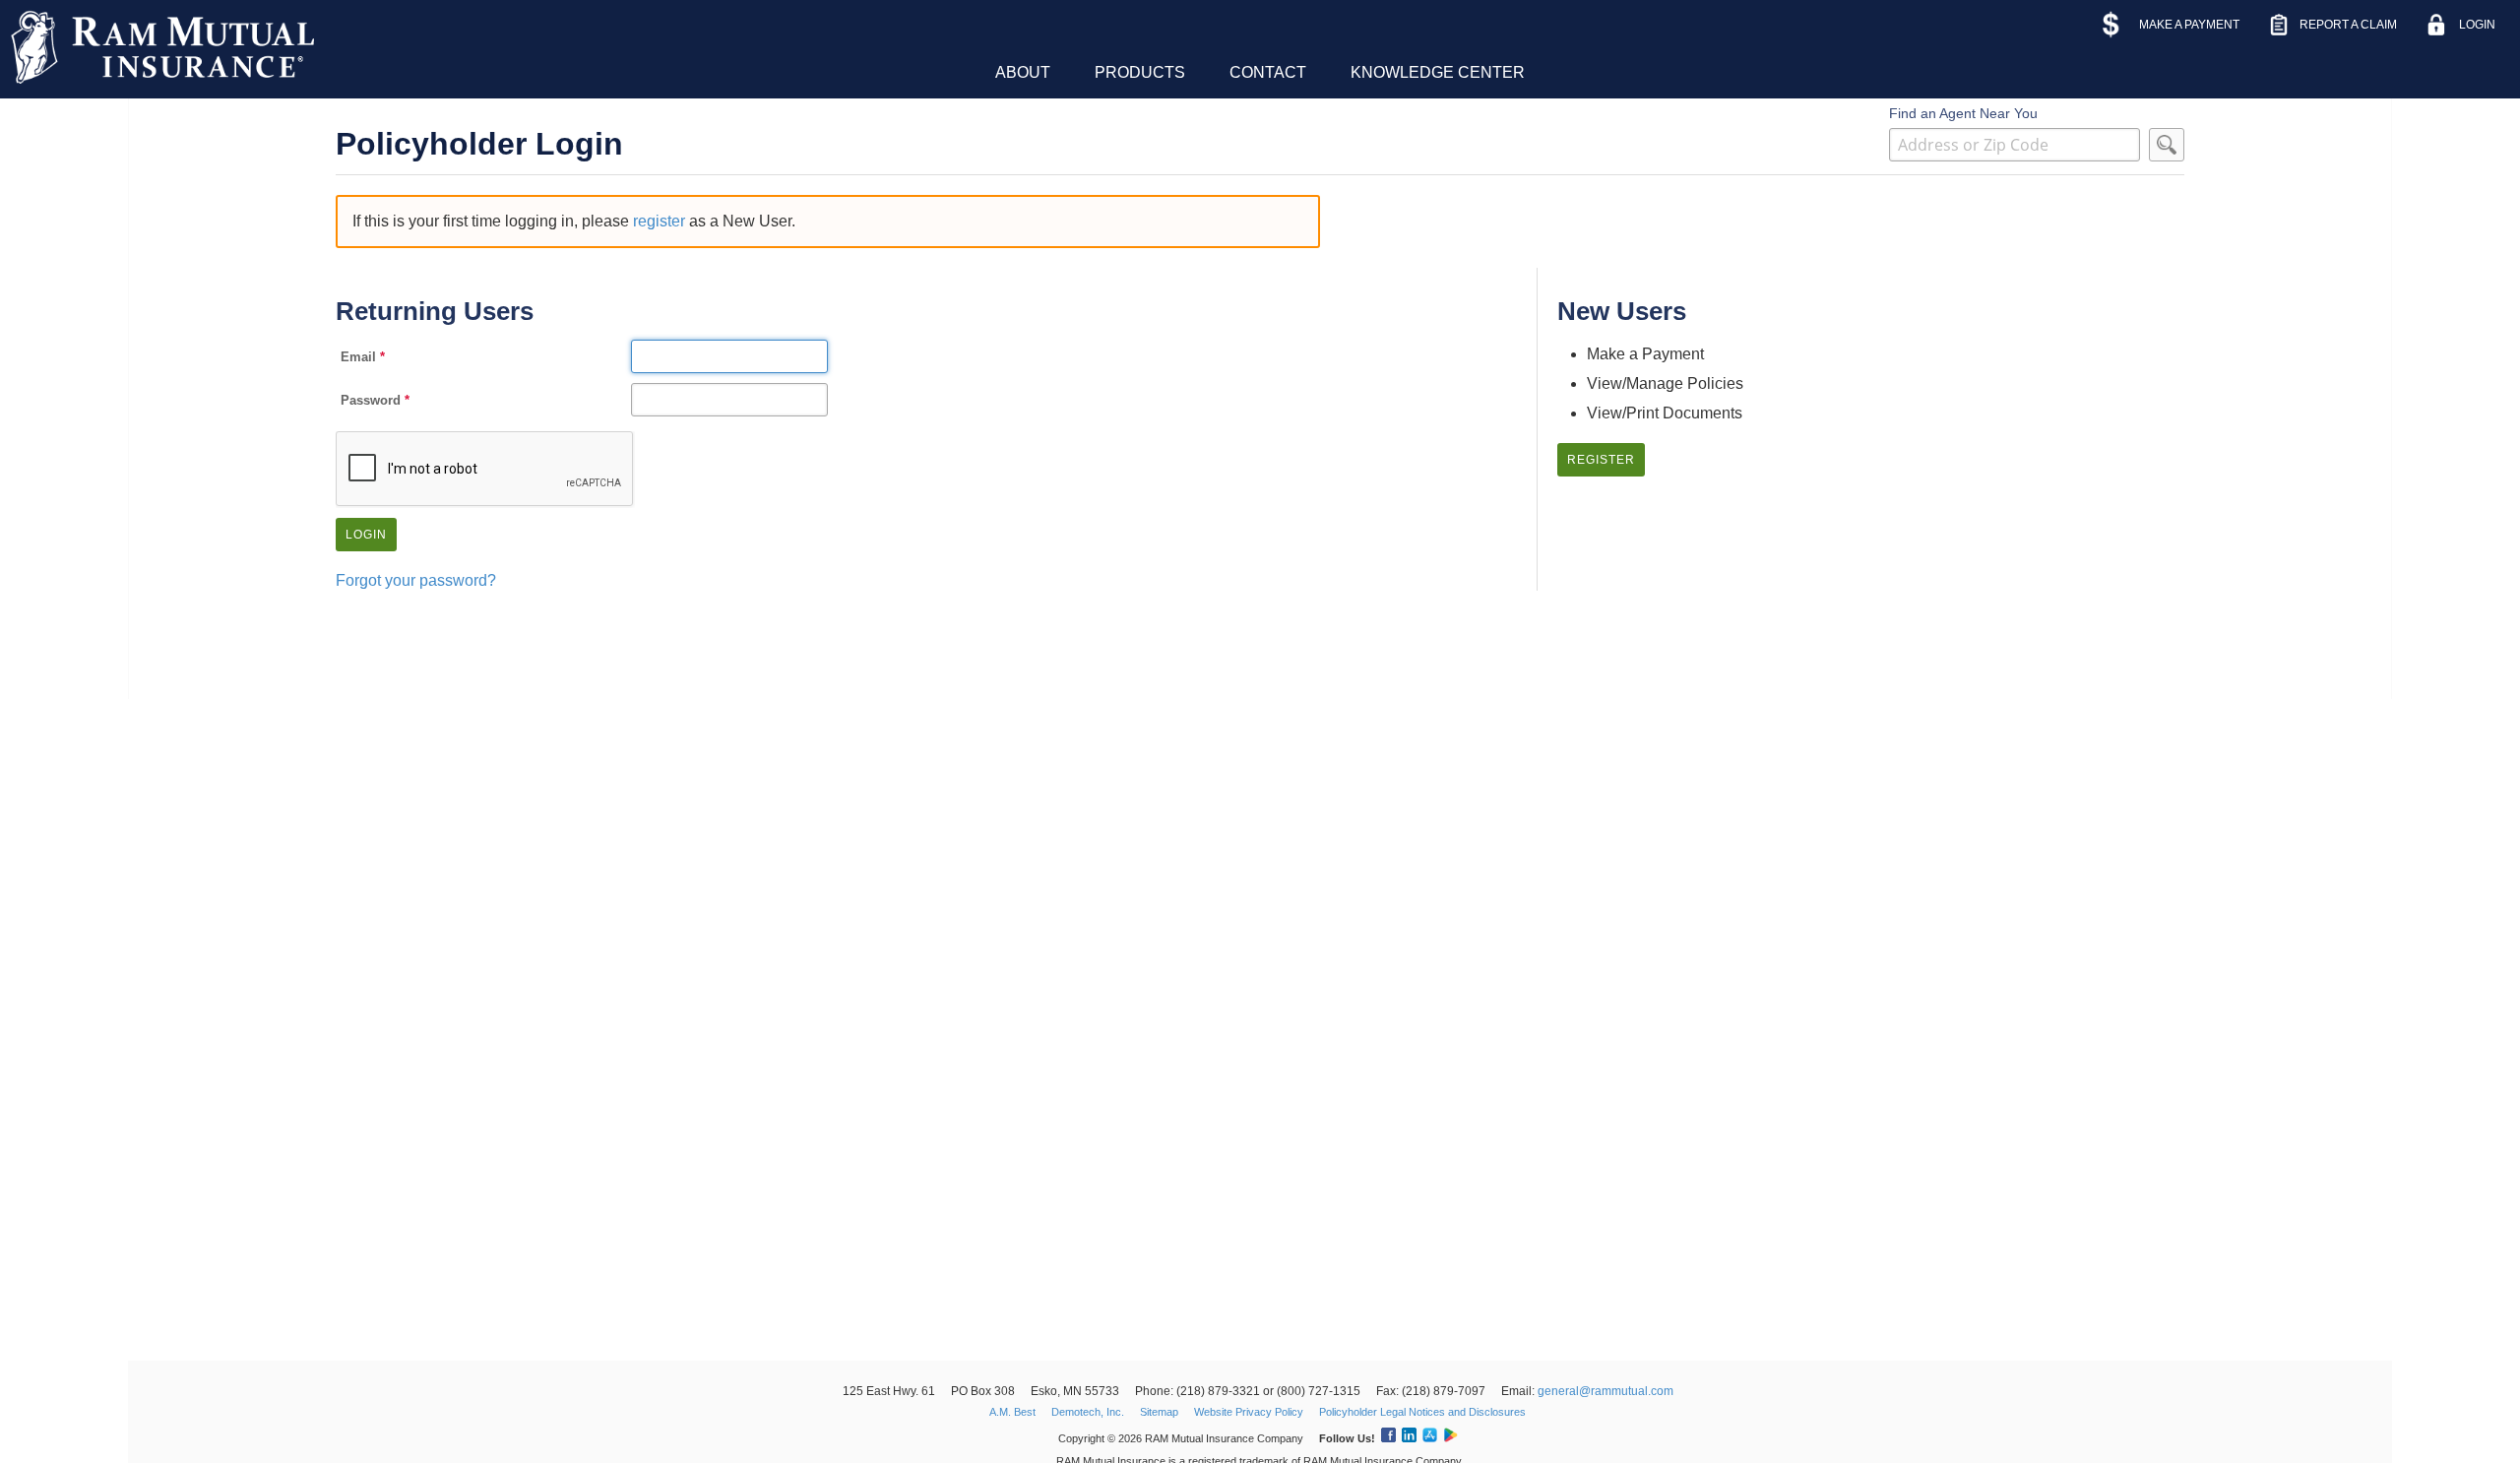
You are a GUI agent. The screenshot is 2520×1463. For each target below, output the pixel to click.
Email (358, 357)
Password (371, 400)
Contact (1268, 72)
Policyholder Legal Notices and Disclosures (1422, 1412)
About (1023, 72)
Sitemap (1159, 1412)
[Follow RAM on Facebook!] (1387, 1438)
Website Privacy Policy (1249, 1412)
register (659, 221)
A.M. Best (1012, 1412)
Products (1140, 72)
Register (1601, 460)
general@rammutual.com (1606, 1391)
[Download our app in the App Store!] (1428, 1438)
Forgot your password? (416, 580)
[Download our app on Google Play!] (1449, 1438)
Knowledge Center (1438, 72)
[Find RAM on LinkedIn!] (1408, 1438)
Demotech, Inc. (1088, 1412)
